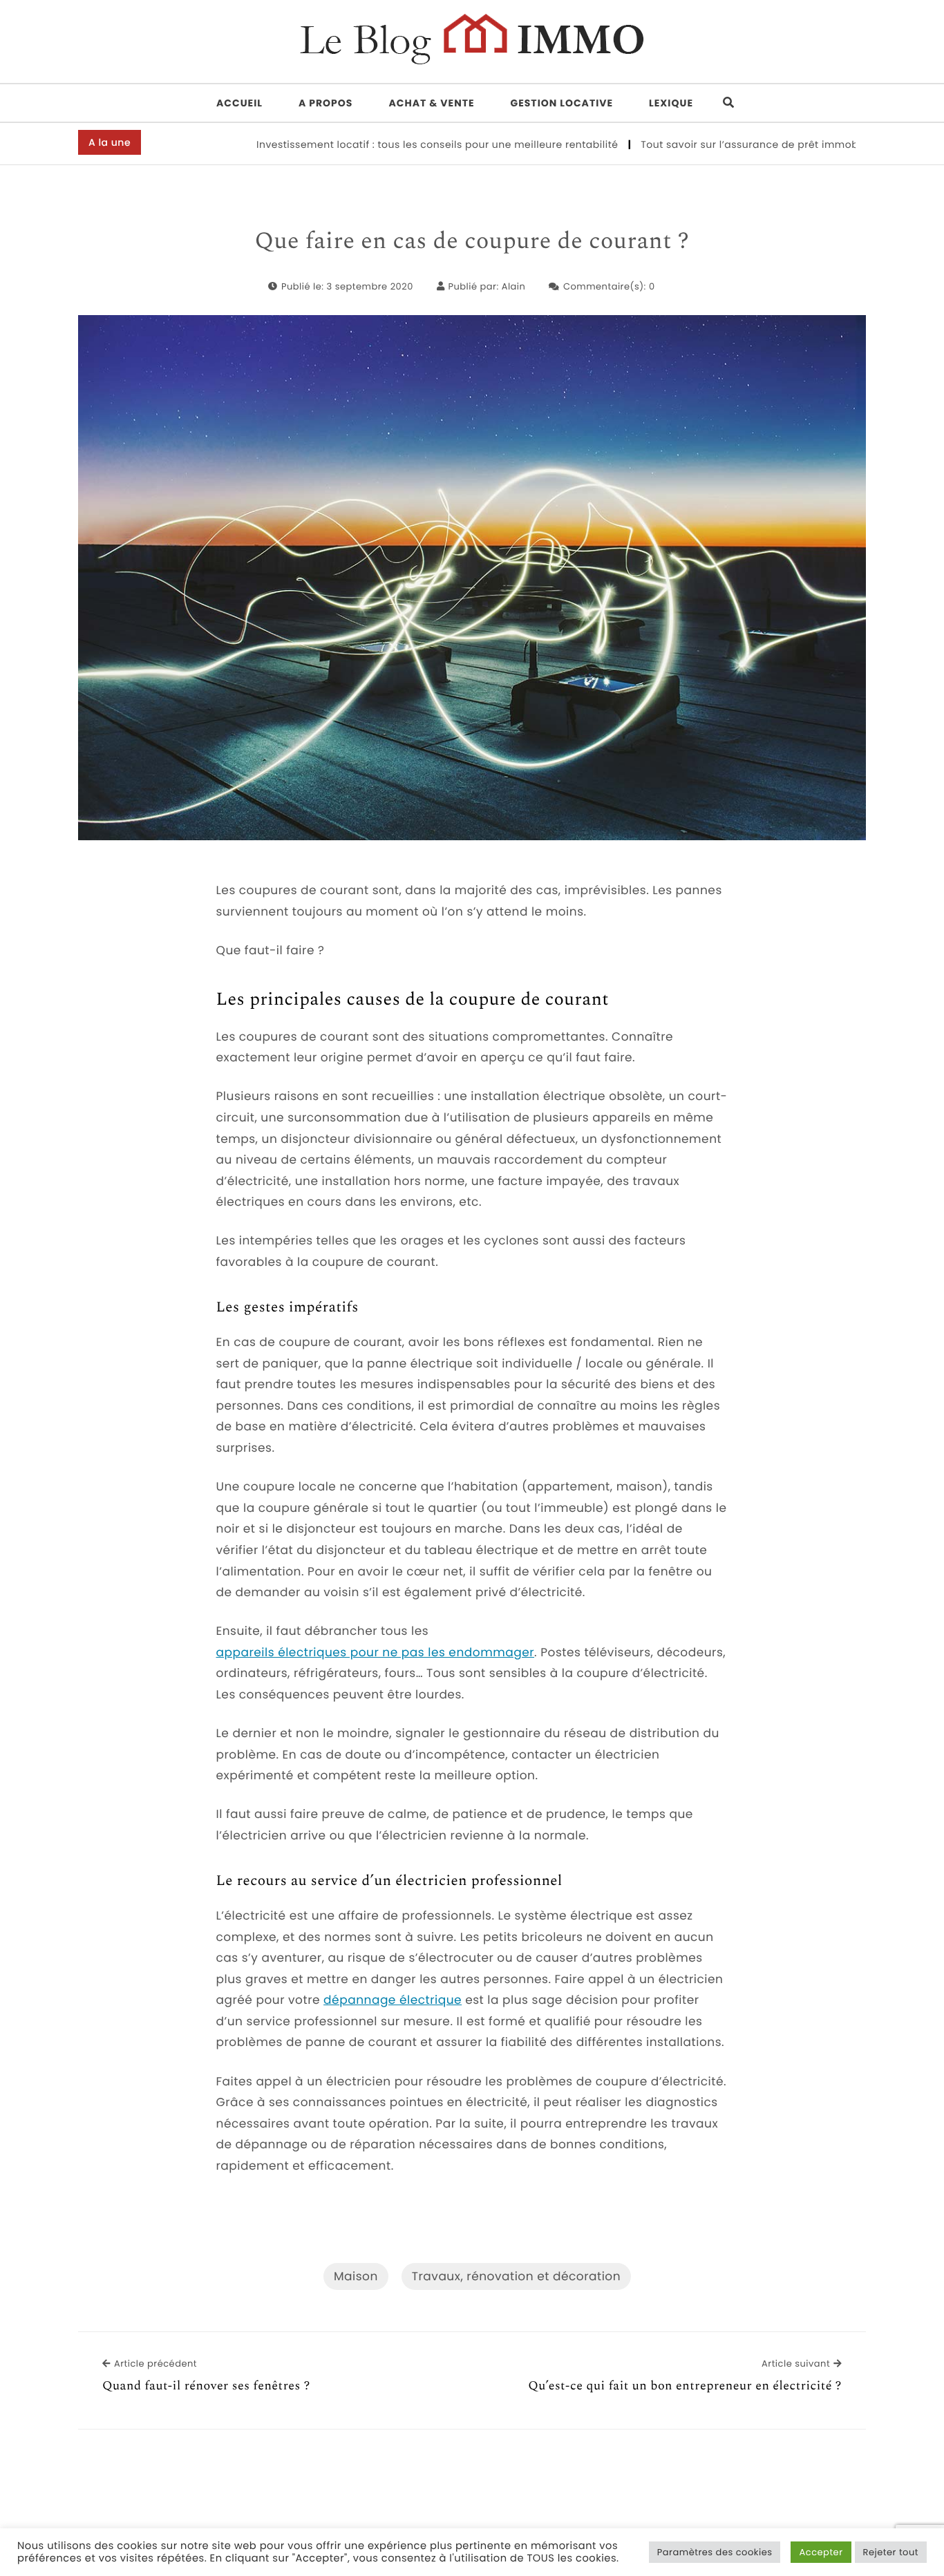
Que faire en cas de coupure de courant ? (472, 242)
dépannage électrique (393, 2000)
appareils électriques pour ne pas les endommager (376, 1652)
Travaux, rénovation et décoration (516, 2276)
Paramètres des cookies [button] (715, 2552)
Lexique (671, 103)
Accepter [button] (821, 2552)
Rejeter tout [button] (891, 2552)
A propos (326, 103)
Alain (514, 286)
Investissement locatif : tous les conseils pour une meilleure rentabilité (387, 144)
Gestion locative (562, 103)
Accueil (239, 103)
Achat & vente (431, 103)
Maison (356, 2276)
